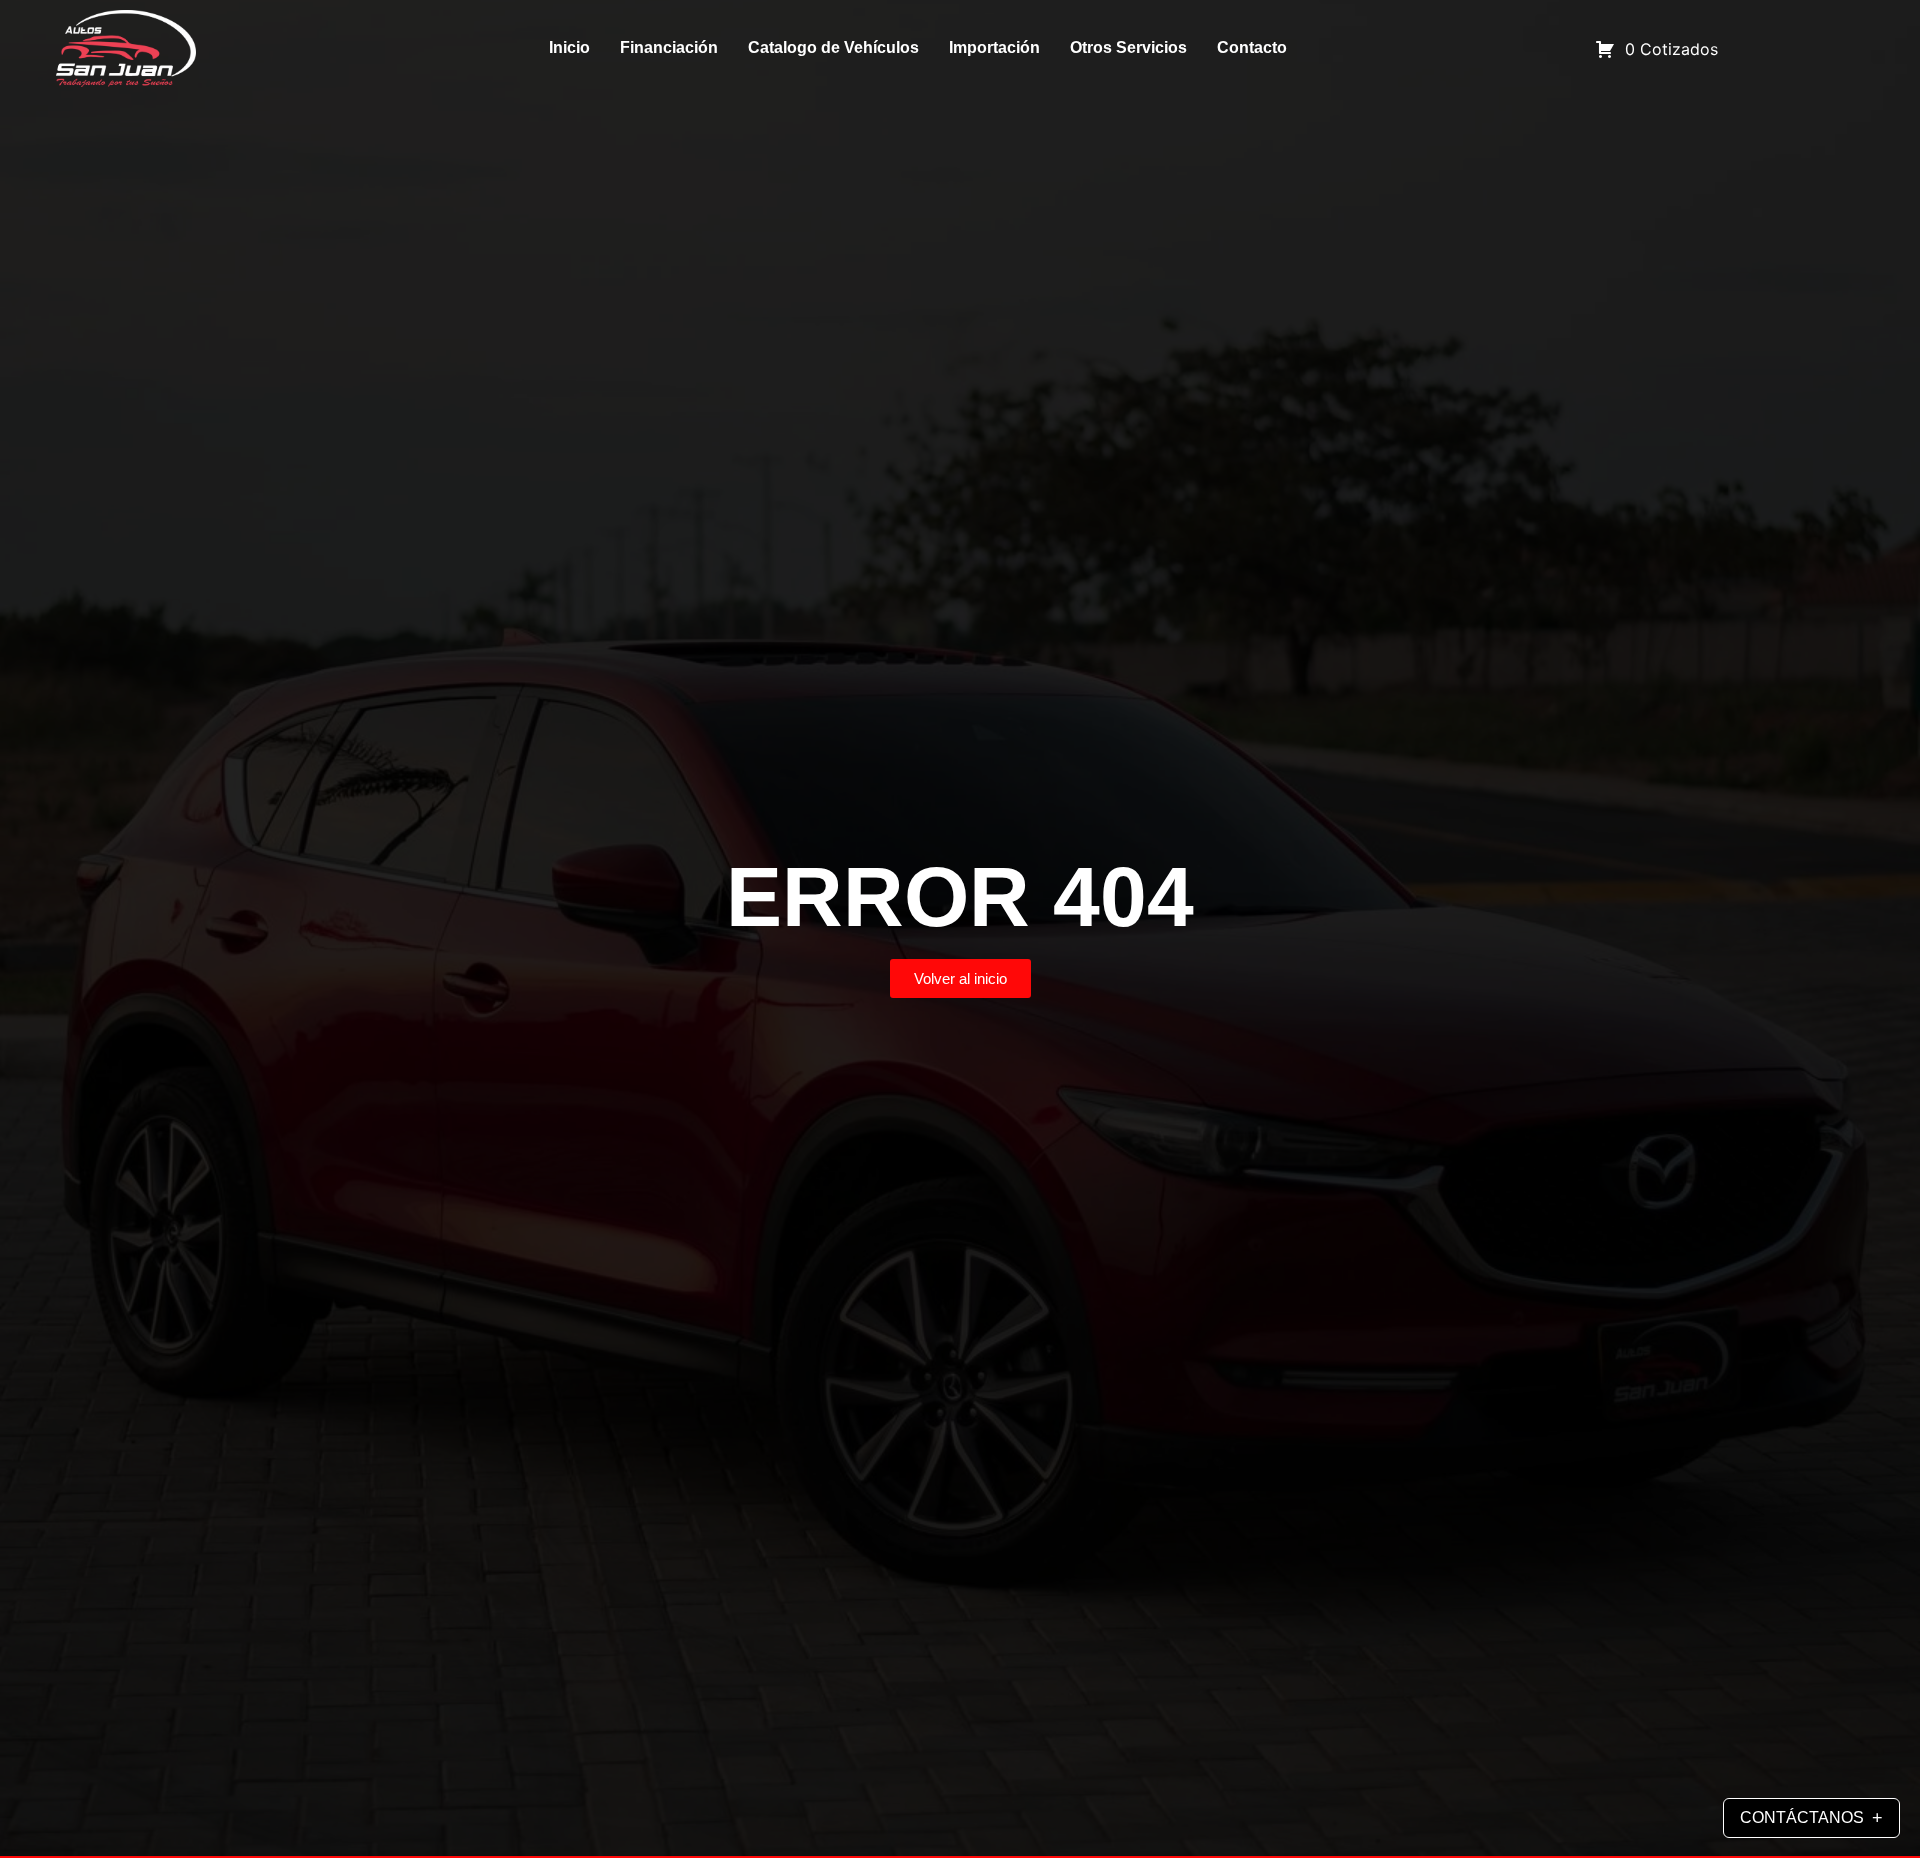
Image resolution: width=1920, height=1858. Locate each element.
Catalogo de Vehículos (833, 47)
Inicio (569, 47)
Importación (994, 47)
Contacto (1252, 47)
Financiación (669, 47)
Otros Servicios (1128, 47)
